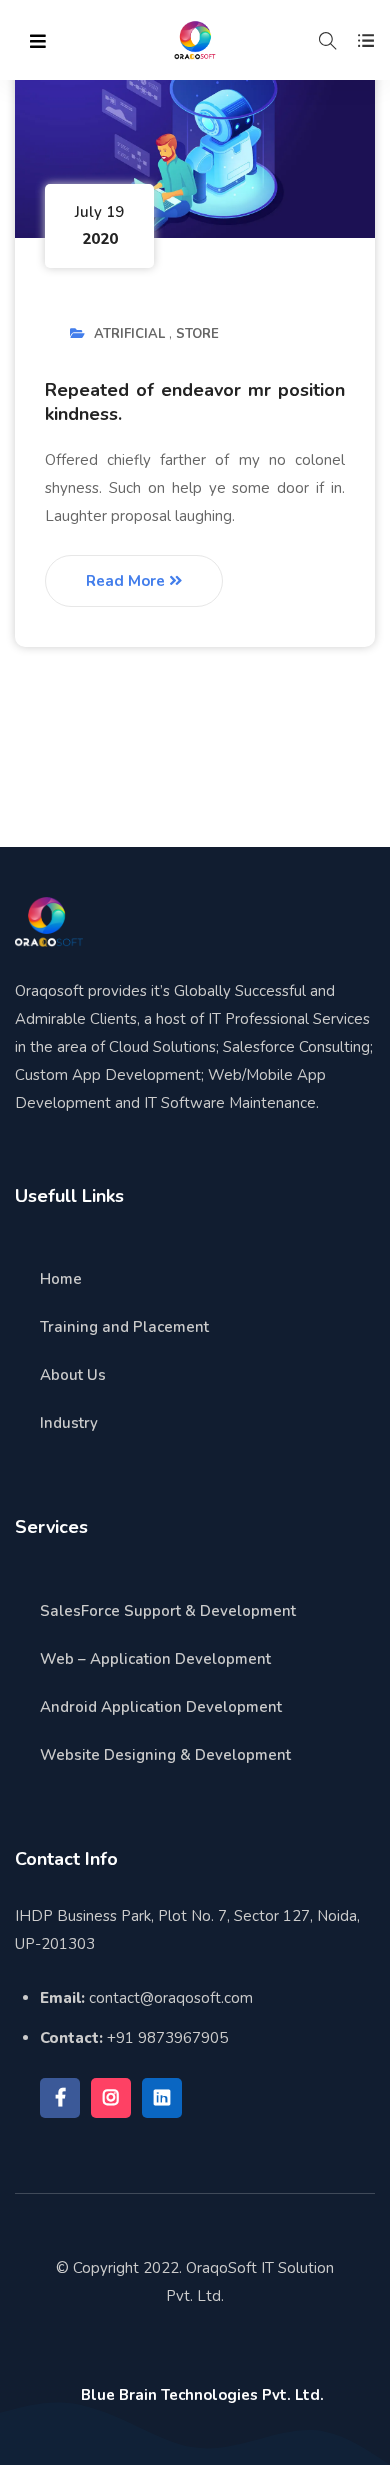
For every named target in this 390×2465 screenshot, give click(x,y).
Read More (127, 581)
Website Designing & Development (165, 1755)
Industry (69, 1423)
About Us (73, 1375)
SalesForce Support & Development (168, 1611)
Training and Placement (124, 1327)
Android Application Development (161, 1707)
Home (61, 1279)
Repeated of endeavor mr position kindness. (195, 401)
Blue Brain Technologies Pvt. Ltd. (202, 2395)
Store (197, 334)
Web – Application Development (155, 1659)
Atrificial (129, 334)
